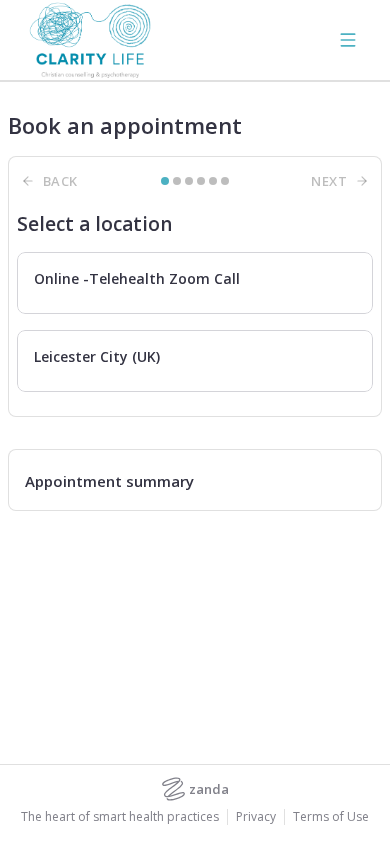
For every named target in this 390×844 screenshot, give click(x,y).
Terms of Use (331, 817)
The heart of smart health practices (120, 817)
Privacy (256, 817)
